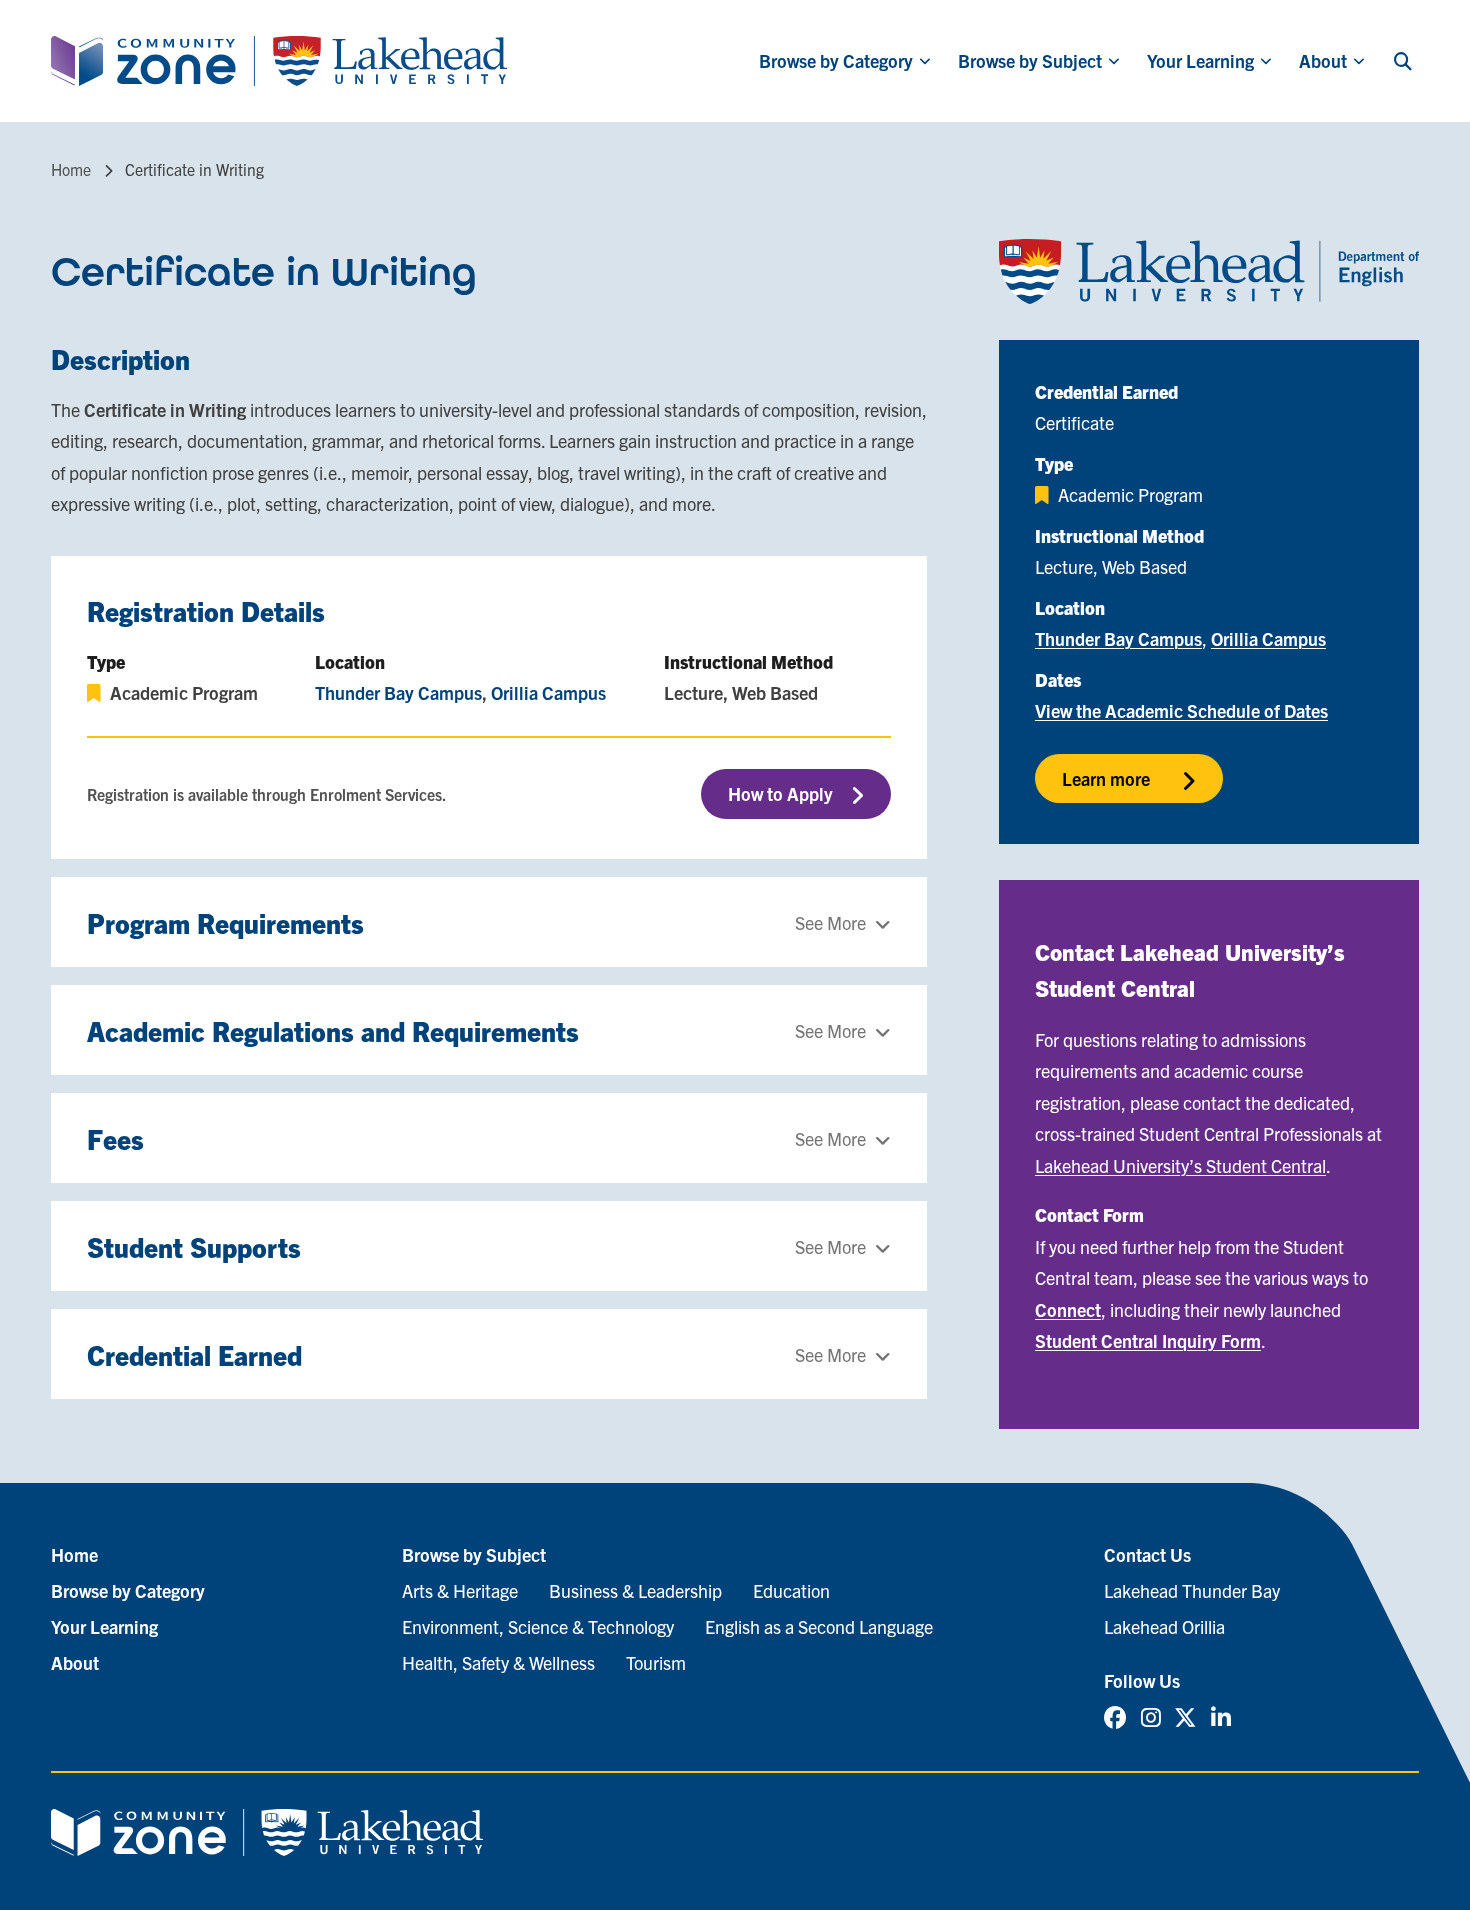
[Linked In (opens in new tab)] (1221, 1716)
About (1323, 60)
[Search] (1403, 60)
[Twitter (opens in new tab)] (1185, 1716)
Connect (1068, 1309)
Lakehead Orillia (1164, 1626)
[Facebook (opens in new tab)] (1115, 1716)
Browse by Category (836, 60)
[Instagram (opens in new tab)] (1151, 1716)
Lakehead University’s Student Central (1180, 1165)
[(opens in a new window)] (1209, 271)
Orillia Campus (548, 692)
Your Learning (1200, 60)
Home (71, 169)
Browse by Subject (1030, 60)
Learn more (1106, 778)
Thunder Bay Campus (398, 692)
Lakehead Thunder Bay (1192, 1590)
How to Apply (780, 793)
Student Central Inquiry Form (1148, 1340)
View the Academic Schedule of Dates (1181, 710)
